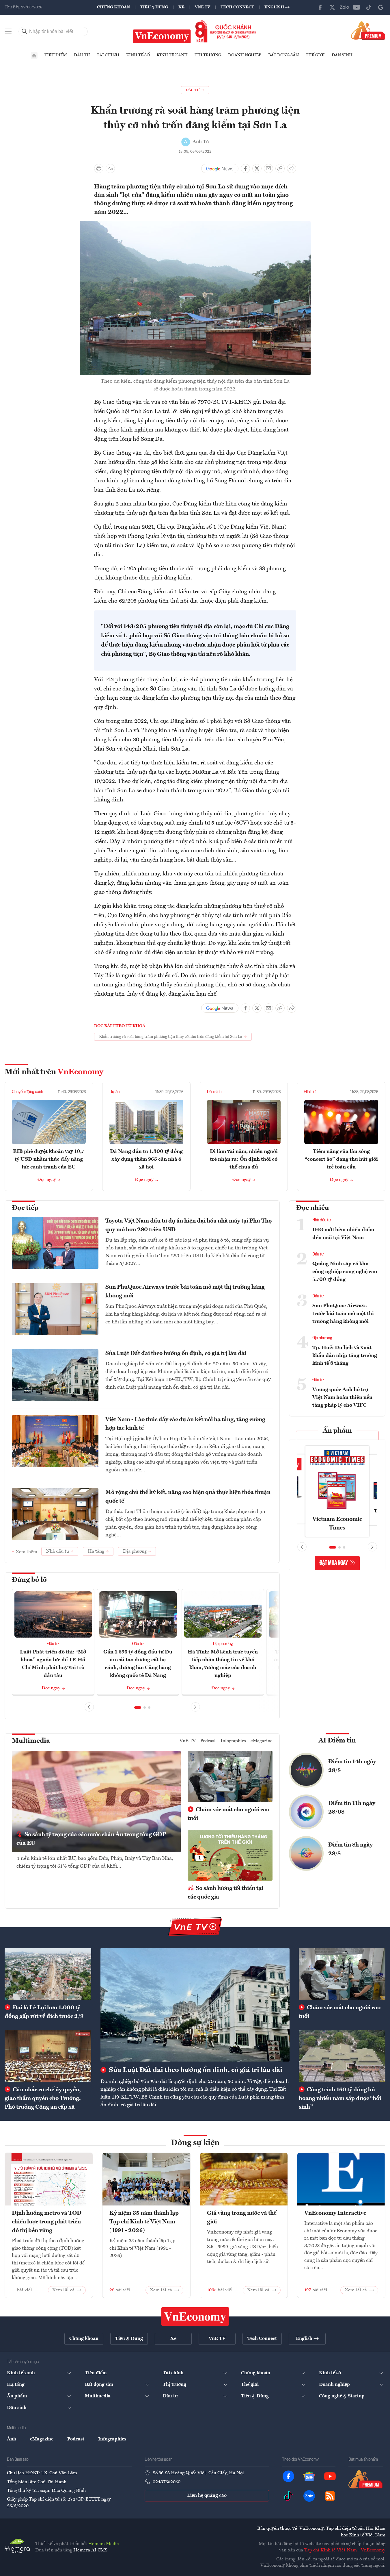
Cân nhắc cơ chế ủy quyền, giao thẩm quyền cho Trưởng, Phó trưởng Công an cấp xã (43, 2099)
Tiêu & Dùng (154, 7)
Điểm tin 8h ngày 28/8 (350, 1849)
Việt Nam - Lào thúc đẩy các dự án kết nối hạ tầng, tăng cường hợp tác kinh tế (185, 1424)
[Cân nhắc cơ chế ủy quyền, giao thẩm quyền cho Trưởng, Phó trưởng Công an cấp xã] (48, 2056)
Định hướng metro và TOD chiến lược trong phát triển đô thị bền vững (47, 2222)
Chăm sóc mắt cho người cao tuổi (228, 1814)
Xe (181, 7)
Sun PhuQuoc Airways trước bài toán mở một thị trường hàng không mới (185, 1292)
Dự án (114, 1092)
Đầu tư (82, 55)
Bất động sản (283, 55)
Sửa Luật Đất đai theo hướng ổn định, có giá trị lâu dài (176, 1353)
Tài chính (108, 55)
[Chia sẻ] (292, 168)
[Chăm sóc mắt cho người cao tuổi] (342, 1974)
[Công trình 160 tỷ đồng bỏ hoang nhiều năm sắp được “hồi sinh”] (342, 2056)
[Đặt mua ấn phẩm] (368, 30)
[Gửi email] (268, 168)
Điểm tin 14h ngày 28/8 (352, 1766)
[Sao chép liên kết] (280, 168)
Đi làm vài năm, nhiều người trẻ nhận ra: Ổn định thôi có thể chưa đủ (244, 1159)
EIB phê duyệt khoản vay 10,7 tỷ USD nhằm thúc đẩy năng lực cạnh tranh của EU (49, 1159)
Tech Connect (237, 7)
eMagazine (262, 1741)
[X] (332, 7)
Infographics (233, 1741)
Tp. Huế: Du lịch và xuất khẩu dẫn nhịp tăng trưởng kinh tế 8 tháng (345, 1355)
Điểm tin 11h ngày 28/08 (352, 1808)
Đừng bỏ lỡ (29, 1580)
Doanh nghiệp (245, 55)
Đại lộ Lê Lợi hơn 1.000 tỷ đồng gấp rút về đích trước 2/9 (44, 2012)
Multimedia (31, 1741)
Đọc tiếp (25, 1208)
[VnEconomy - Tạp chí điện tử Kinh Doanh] (195, 2316)
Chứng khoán (113, 7)
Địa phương (223, 1644)
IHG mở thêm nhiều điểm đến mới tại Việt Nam (343, 1234)
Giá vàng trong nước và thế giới (242, 2218)
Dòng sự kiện (195, 2143)
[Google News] (381, 7)
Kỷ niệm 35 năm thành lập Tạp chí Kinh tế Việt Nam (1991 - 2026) (144, 2222)
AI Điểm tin (337, 1741)
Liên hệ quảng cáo (207, 2496)
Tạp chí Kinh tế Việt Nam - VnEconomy (345, 2550)
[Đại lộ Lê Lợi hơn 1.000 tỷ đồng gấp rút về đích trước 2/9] (48, 1974)
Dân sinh (342, 55)
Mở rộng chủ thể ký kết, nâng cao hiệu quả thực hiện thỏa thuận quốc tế (188, 1497)
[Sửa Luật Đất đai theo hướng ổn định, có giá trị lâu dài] (195, 2005)
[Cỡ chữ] (110, 168)
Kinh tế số (138, 55)
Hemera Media (103, 2544)
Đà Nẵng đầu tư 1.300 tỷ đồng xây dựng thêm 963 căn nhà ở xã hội (146, 1159)
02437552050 (167, 2482)
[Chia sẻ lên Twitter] (257, 168)
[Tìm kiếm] (25, 32)
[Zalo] (344, 7)
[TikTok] (369, 7)
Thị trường (208, 55)
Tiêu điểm (56, 55)
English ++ (277, 7)
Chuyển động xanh (27, 1092)
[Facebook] (320, 7)
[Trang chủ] (34, 55)
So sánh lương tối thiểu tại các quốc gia (225, 1893)
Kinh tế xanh (172, 55)
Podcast (208, 1741)
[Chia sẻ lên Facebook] (245, 168)
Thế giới (315, 55)
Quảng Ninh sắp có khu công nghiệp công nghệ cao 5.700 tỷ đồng (345, 1272)
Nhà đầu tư (322, 1220)
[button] (138, 1708)
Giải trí (310, 1092)
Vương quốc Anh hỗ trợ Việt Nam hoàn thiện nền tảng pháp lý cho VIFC (342, 1397)
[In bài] (99, 168)
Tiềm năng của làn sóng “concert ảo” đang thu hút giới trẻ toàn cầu (341, 1159)
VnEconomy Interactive (335, 2213)
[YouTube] (357, 7)
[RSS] (330, 2496)
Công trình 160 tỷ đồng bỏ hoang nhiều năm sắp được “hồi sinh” (340, 2099)
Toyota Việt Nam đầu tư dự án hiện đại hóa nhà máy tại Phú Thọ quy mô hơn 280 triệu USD (189, 1225)
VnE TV (203, 7)
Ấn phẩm (337, 1431)
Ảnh (12, 2439)
